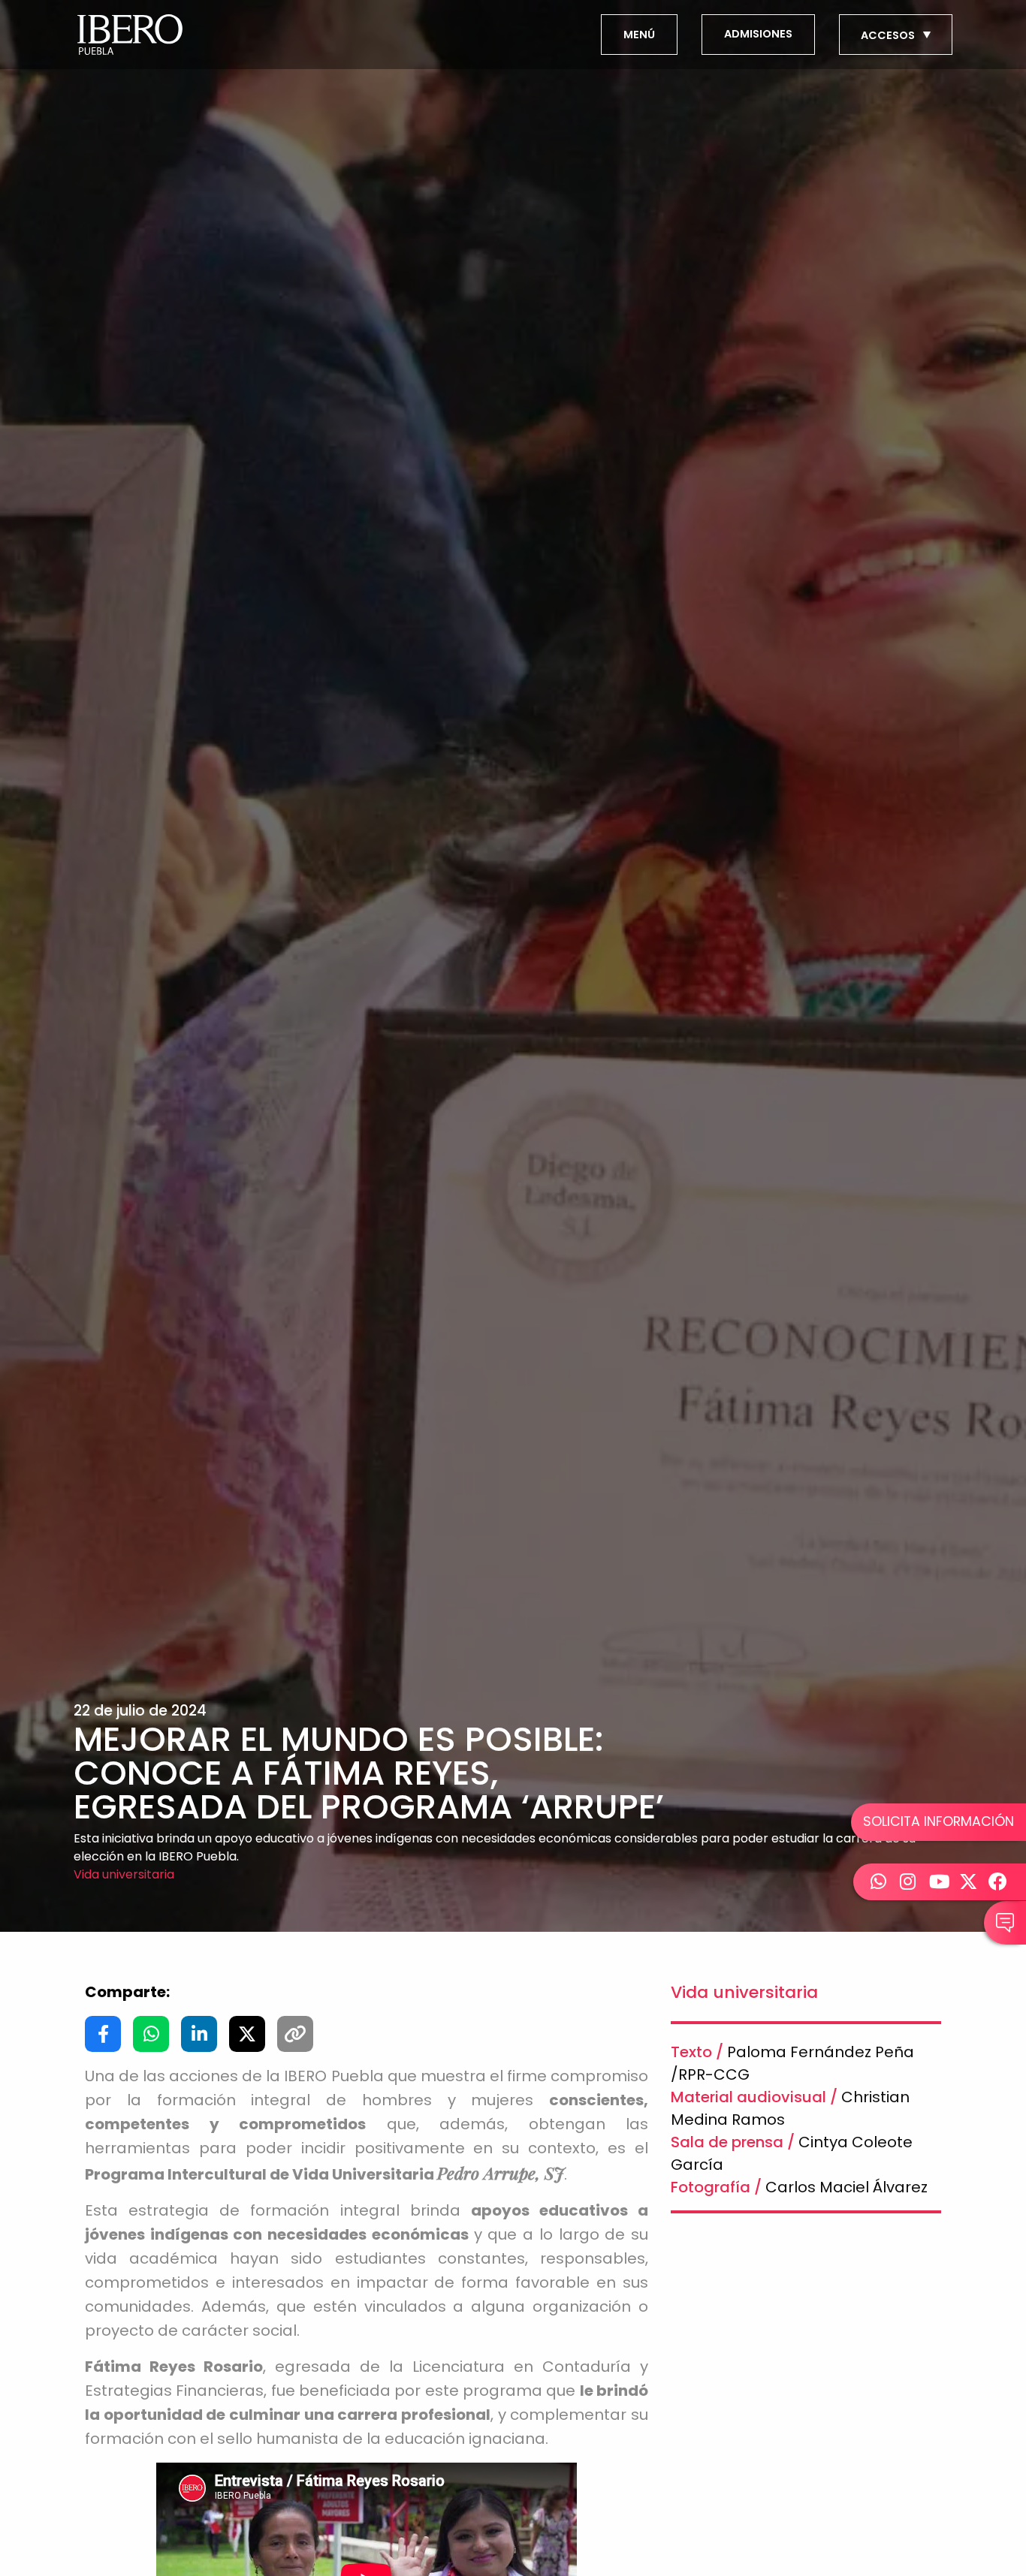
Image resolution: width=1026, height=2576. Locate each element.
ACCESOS (889, 35)
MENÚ (639, 35)
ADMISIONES (758, 34)
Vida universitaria (124, 1874)
